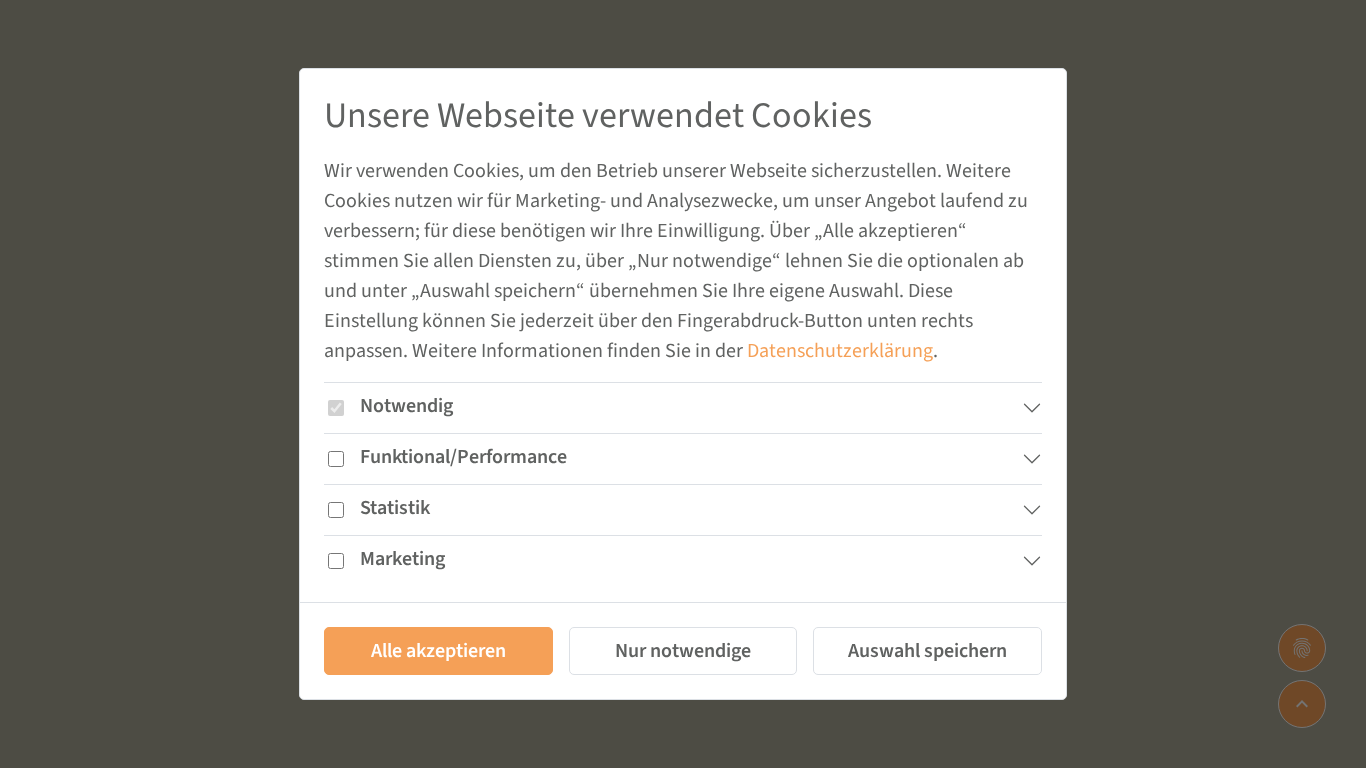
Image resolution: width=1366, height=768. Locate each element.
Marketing (402, 559)
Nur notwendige (683, 651)
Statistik (395, 508)
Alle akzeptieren (438, 651)
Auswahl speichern (927, 651)
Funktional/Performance (463, 457)
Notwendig (406, 406)
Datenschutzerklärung (840, 351)
